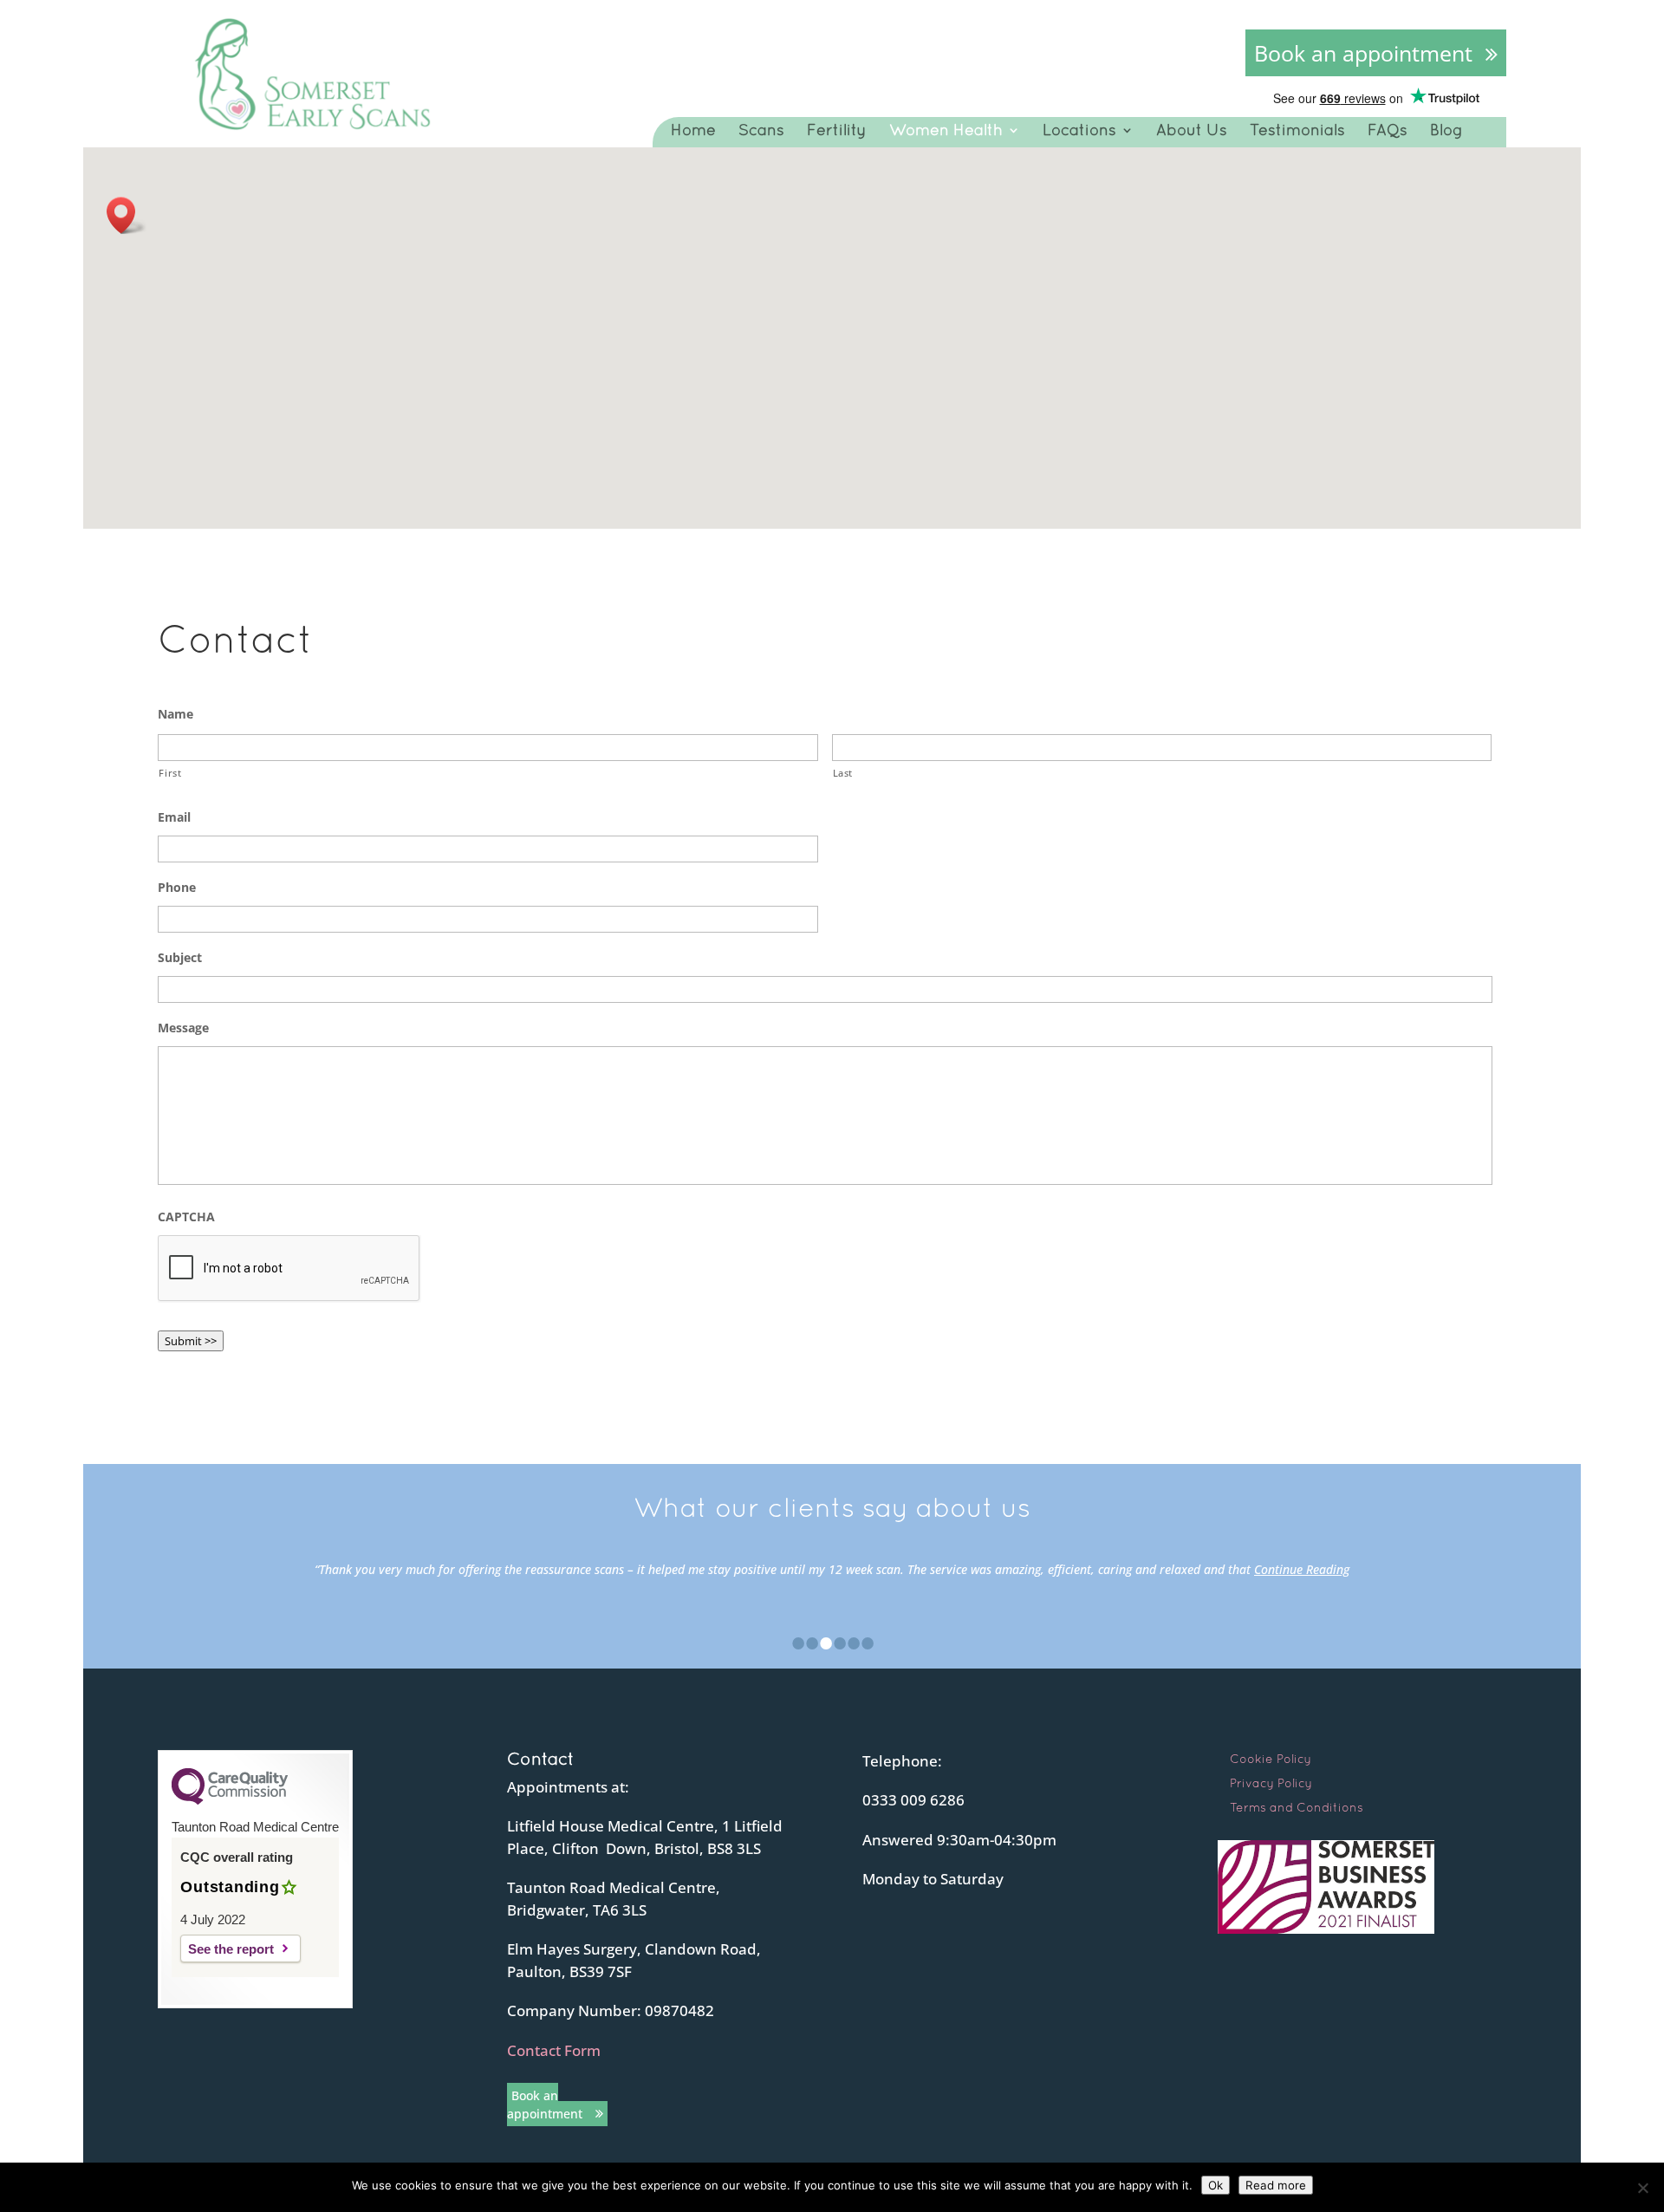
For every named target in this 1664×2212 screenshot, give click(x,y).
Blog (1446, 130)
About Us (1192, 130)
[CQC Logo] (230, 1800)
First (170, 773)
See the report (231, 1949)
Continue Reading (1302, 1569)
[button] (127, 215)
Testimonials (1297, 130)
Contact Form (554, 2050)
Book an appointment (1363, 53)
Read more (1276, 2185)
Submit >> (191, 1341)
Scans (761, 130)
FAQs (1388, 130)
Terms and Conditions (1297, 1807)
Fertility (837, 130)
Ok (1215, 2185)
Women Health (946, 130)
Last (843, 773)
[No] (1642, 2188)
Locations (1079, 130)
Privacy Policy (1271, 1783)
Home (693, 130)
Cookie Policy (1271, 1759)
